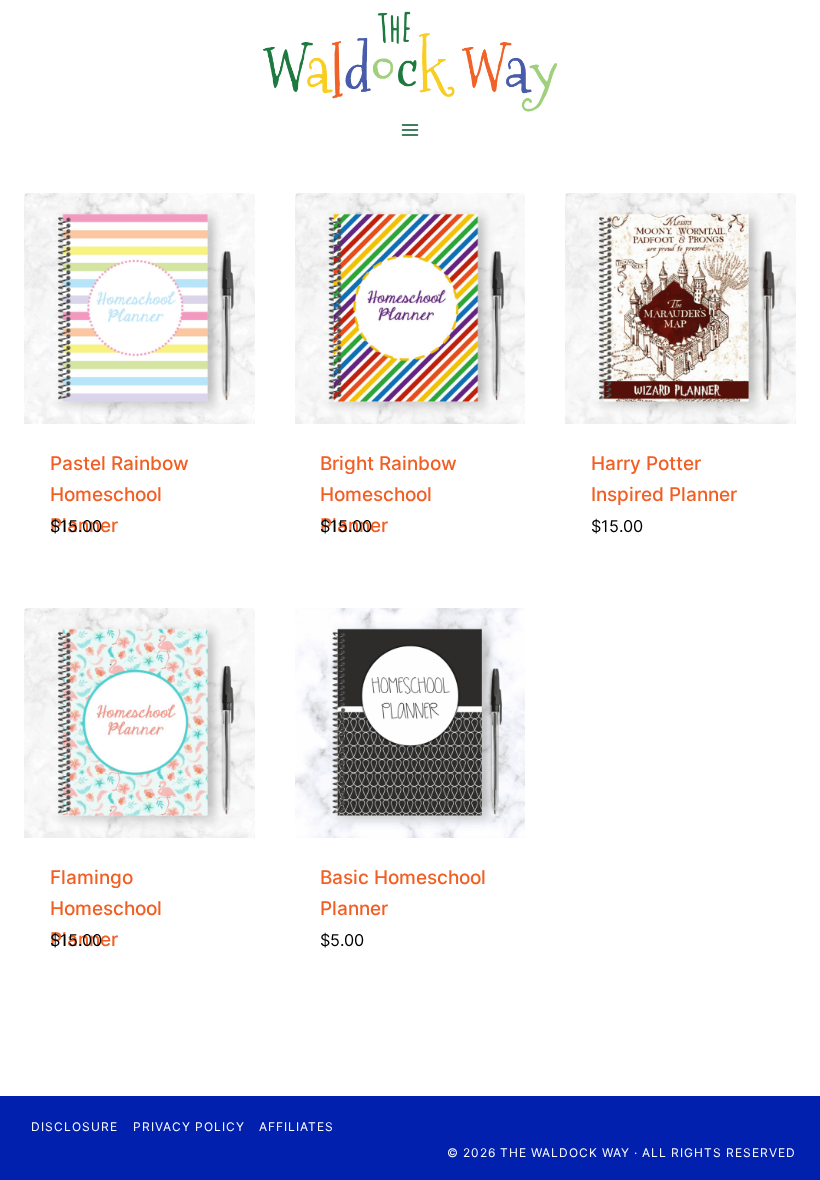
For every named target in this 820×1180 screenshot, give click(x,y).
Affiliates (296, 1126)
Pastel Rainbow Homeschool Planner (119, 494)
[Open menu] (410, 129)
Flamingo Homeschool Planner (106, 908)
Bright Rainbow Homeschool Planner (388, 494)
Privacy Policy (189, 1126)
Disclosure (74, 1126)
